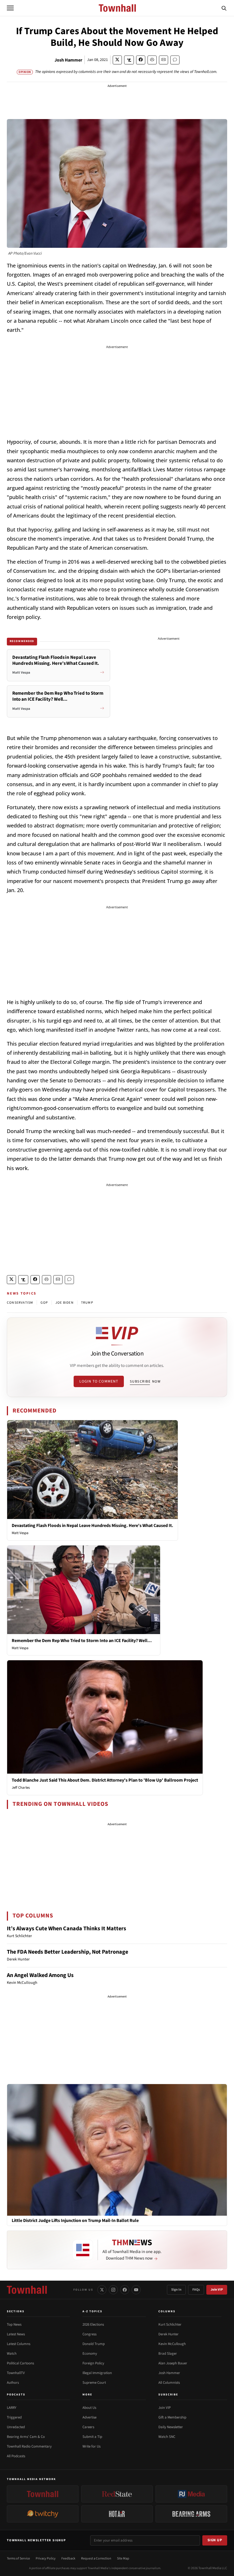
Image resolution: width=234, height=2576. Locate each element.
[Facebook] (125, 2290)
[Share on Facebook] (141, 60)
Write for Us (91, 2446)
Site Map (123, 2558)
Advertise (89, 2417)
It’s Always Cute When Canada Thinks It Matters (66, 1929)
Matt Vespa (20, 1533)
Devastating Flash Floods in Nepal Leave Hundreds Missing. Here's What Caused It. (92, 1526)
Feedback (68, 2558)
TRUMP (87, 1303)
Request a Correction (96, 2558)
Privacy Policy (46, 2558)
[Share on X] (117, 60)
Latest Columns (19, 2344)
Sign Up (215, 2540)
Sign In (176, 2290)
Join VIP (217, 2290)
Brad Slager (168, 2354)
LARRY (12, 2408)
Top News (14, 2324)
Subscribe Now (145, 1381)
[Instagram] (113, 2290)
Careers (88, 2427)
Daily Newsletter (171, 2427)
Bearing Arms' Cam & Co (26, 2437)
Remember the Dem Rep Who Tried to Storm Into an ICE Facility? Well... (82, 1641)
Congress (89, 2334)
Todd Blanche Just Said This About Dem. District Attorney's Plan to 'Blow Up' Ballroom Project (105, 1780)
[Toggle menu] (10, 8)
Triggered (14, 2417)
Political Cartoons (20, 2363)
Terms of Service (18, 2558)
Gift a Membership (172, 2417)
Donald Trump (94, 2344)
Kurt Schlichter (170, 2324)
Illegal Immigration (97, 2373)
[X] (102, 2290)
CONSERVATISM (20, 1303)
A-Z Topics (92, 2311)
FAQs (196, 2290)
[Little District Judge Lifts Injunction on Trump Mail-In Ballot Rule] (117, 2150)
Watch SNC (167, 2437)
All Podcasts (16, 2456)
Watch (12, 2354)
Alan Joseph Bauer (173, 2363)
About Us (89, 2408)
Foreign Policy (93, 2363)
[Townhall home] (27, 2290)
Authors (13, 2383)
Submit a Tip (92, 2437)
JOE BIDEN (64, 1303)
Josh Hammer (68, 60)
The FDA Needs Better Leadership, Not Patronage (67, 1952)
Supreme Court (94, 2383)
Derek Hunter (169, 2334)
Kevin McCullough (172, 2344)
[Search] (224, 8)
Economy (90, 2354)
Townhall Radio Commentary (29, 2446)
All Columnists (169, 2383)
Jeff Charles (21, 1788)
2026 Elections (93, 2324)
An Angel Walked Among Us (40, 1975)
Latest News (16, 2334)
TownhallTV (16, 2373)
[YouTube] (136, 2290)
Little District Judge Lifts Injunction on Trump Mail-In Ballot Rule (75, 2221)
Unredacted (16, 2427)
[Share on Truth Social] (129, 60)
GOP (44, 1303)
